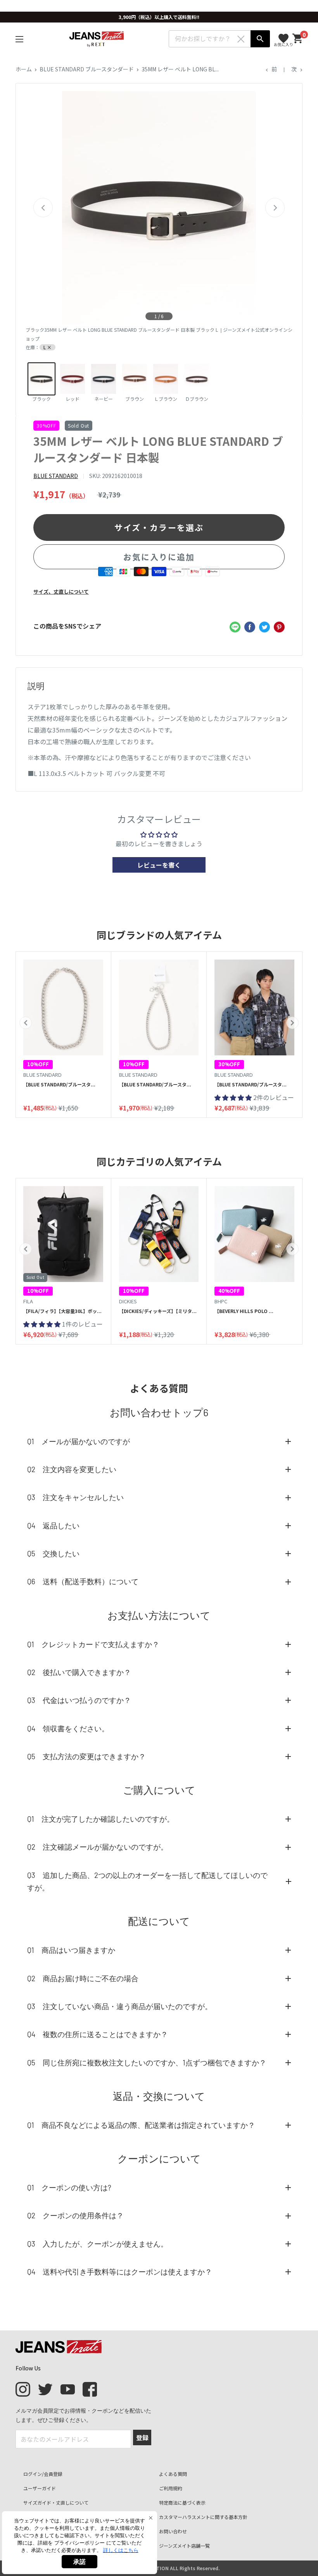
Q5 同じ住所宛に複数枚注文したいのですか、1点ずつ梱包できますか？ (147, 2062)
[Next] (275, 208)
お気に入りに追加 (159, 557)
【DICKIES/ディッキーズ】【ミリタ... (158, 1311)
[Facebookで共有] (250, 627)
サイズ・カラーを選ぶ (159, 527)
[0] (298, 39)
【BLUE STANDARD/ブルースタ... (59, 1084)
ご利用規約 (171, 2488)
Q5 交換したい (53, 1553)
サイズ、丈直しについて (61, 592)
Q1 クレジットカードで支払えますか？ (93, 1644)
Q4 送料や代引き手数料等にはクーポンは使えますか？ (120, 2272)
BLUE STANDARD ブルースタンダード (87, 69)
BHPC (221, 1301)
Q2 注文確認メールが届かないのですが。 (98, 1847)
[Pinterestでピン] (279, 627)
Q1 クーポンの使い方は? (69, 2187)
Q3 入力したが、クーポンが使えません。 (98, 2244)
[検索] (260, 39)
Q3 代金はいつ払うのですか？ (79, 1700)
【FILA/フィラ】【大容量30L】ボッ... (62, 1311)
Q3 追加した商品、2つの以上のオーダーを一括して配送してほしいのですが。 (147, 1881)
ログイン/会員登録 (43, 2474)
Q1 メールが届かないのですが (79, 1441)
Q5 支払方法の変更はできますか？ (86, 1756)
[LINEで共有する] (235, 627)
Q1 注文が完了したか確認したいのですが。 (101, 1819)
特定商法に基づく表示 (182, 2502)
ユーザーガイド (40, 2488)
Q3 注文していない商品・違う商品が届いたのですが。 (120, 2006)
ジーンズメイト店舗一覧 (184, 2546)
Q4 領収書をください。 (68, 1728)
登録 (142, 2437)
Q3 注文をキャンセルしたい (75, 1497)
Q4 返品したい (53, 1525)
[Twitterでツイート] (264, 627)
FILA (28, 1301)
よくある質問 (173, 2474)
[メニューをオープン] (19, 39)
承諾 (79, 2562)
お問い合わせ (173, 2531)
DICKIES (128, 1301)
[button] (26, 1023)
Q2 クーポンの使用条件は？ (75, 2215)
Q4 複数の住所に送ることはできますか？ (98, 2034)
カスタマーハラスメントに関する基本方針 (203, 2517)
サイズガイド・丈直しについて (56, 2502)
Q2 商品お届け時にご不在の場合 (83, 1978)
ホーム (24, 69)
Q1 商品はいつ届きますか (71, 1950)
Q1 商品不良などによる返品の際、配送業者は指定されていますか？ (141, 2125)
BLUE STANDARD (56, 476)
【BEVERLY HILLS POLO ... (244, 1311)
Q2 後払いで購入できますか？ (79, 1672)
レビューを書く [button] (159, 865)
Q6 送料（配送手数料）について (83, 1581)
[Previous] (43, 208)
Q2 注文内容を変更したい (72, 1469)
